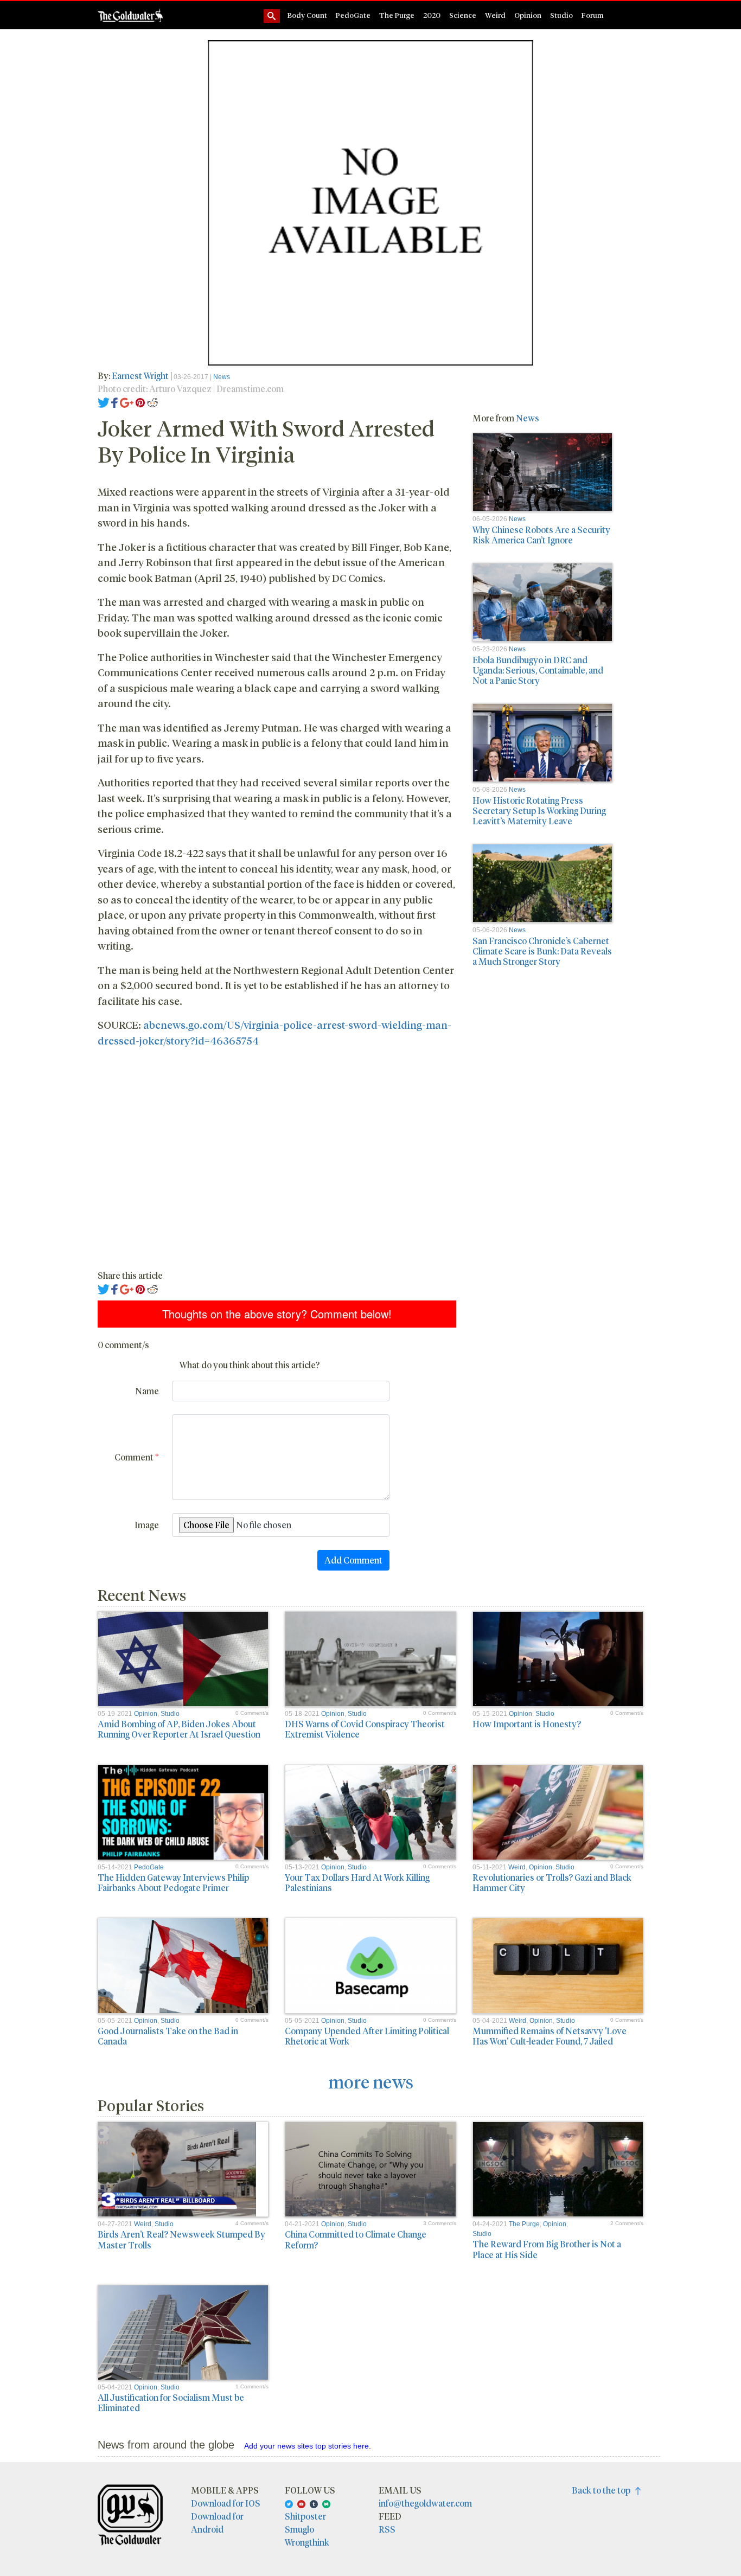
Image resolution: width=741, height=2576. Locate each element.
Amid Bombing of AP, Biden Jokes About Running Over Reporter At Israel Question (179, 1729)
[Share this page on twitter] (104, 402)
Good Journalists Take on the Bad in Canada (168, 2036)
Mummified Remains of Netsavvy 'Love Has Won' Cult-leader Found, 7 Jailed (550, 2036)
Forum (593, 15)
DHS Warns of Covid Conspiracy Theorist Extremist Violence (365, 1729)
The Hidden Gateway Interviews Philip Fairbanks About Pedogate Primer (173, 1882)
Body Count (307, 15)
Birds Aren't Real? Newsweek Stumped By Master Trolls (181, 2239)
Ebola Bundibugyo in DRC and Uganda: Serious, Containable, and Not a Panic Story (538, 670)
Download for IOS (226, 2503)
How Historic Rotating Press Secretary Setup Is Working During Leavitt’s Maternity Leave (539, 810)
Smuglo (299, 2529)
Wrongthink (307, 2542)
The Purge (397, 15)
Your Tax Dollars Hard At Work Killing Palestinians (357, 1882)
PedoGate (353, 15)
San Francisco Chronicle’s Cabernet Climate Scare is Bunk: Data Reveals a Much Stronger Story (542, 951)
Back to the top (603, 2490)
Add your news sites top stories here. (308, 2446)
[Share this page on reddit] (152, 402)
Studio (561, 15)
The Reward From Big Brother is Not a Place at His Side (547, 2249)
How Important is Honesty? (527, 1724)
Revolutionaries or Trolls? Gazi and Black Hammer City (552, 1882)
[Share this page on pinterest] (140, 402)
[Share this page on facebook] (114, 402)
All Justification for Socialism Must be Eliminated (171, 2402)
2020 (432, 15)
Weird (495, 15)
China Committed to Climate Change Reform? (356, 2239)
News (222, 377)
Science (463, 15)
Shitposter (305, 2516)
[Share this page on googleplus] (127, 402)
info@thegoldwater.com (425, 2503)
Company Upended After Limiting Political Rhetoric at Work (367, 2036)
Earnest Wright (140, 376)
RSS (387, 2529)
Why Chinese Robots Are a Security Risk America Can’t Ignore (541, 535)
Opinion (528, 15)
